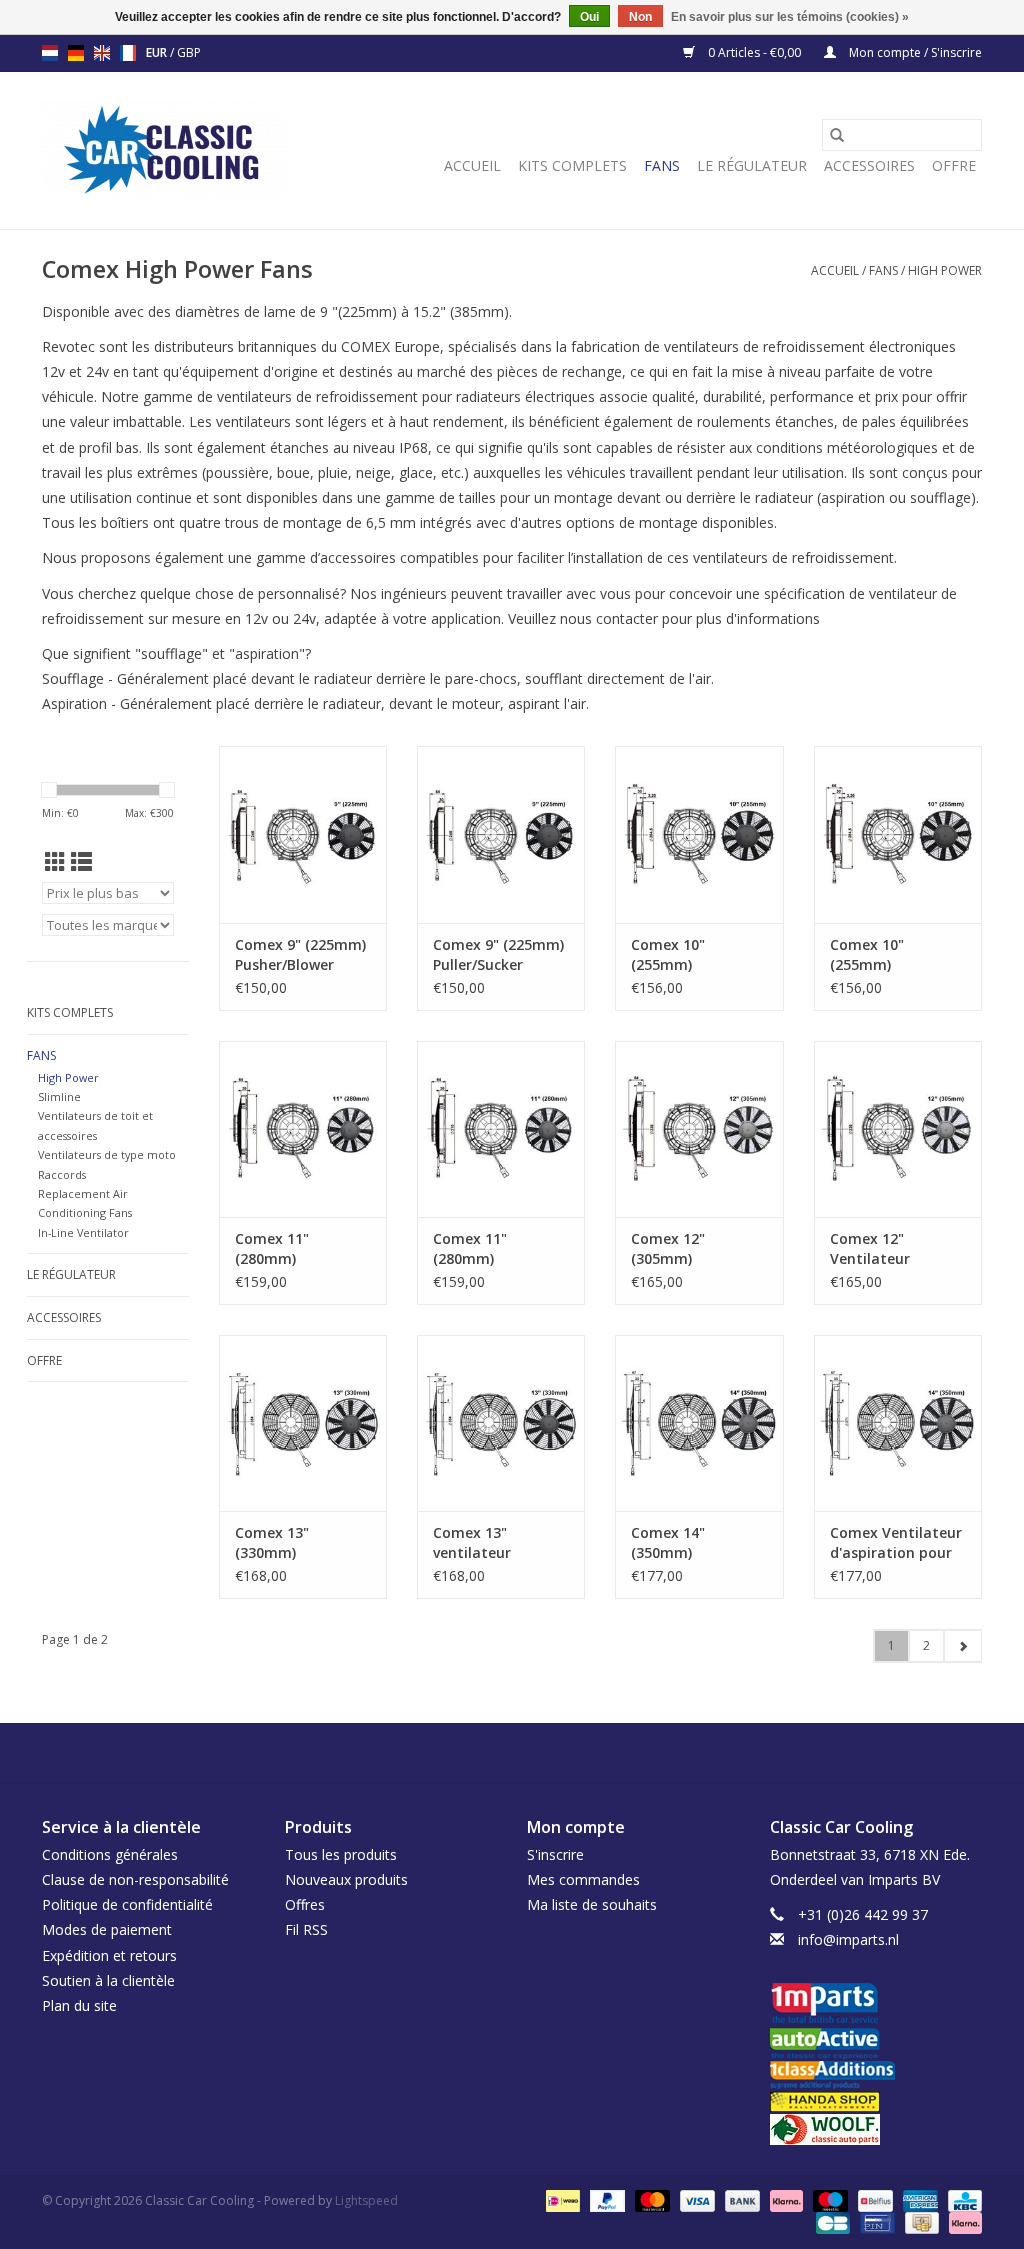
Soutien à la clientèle (108, 1980)
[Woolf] (876, 2129)
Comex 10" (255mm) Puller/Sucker (875, 955)
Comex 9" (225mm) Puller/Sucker (498, 954)
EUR (158, 52)
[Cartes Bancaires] (831, 2221)
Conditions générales (110, 1854)
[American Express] (918, 2199)
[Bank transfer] (740, 2199)
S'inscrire (555, 1854)
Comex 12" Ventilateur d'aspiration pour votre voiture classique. (891, 1249)
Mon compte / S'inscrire (914, 52)
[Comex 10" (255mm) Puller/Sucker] (898, 834)
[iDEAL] (561, 2199)
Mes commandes (583, 1879)
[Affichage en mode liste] (81, 862)
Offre (954, 165)
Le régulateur (752, 165)
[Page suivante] (962, 1646)
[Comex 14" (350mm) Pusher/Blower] (699, 1423)
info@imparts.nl (848, 1939)
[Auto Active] (876, 2044)
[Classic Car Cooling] (164, 150)
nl (50, 53)
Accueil (472, 165)
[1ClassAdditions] (876, 2075)
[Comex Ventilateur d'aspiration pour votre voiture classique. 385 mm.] (898, 1423)
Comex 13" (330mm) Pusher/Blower (284, 1543)
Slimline (59, 1096)
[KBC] (961, 2199)
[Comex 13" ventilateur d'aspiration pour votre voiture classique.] (501, 1423)
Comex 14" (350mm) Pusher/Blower (680, 1543)
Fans (662, 165)
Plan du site (79, 2005)
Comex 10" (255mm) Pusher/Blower (680, 955)
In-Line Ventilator (83, 1232)
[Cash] (920, 2221)
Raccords (62, 1174)
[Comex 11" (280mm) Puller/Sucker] (501, 1129)
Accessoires (869, 165)
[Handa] (876, 2101)
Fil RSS (306, 1929)
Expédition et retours (109, 1955)
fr (128, 53)
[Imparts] (876, 2005)
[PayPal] (605, 2199)
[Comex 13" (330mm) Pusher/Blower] (303, 1423)
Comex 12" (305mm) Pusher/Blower (680, 1249)
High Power (945, 270)
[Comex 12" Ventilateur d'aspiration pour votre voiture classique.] (898, 1129)
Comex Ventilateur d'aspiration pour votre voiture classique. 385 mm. (896, 1543)
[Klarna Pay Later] (962, 2221)
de (76, 53)
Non (640, 17)
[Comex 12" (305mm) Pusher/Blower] (699, 1129)
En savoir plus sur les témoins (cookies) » (790, 17)
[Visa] (695, 2199)
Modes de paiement (107, 1929)
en (102, 53)
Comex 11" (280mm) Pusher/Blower (284, 1249)
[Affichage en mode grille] (55, 862)
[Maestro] (828, 2199)
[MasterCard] (650, 2199)
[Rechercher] (837, 135)
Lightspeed (366, 2200)
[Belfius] (873, 2199)
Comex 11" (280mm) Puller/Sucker (478, 1249)
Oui (589, 17)
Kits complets (572, 165)
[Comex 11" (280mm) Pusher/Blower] (303, 1129)
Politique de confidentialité (127, 1904)
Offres (305, 1904)
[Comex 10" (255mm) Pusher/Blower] (699, 834)
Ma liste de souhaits (592, 1904)
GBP (189, 52)
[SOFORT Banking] (784, 2199)
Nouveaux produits (346, 1879)
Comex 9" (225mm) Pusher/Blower (300, 954)
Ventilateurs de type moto (107, 1154)
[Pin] (875, 2221)
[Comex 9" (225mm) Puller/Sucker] (501, 834)
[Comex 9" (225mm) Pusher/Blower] (303, 834)
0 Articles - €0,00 (754, 52)
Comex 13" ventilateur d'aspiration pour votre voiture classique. (494, 1543)
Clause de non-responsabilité (135, 1879)
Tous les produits (341, 1854)
